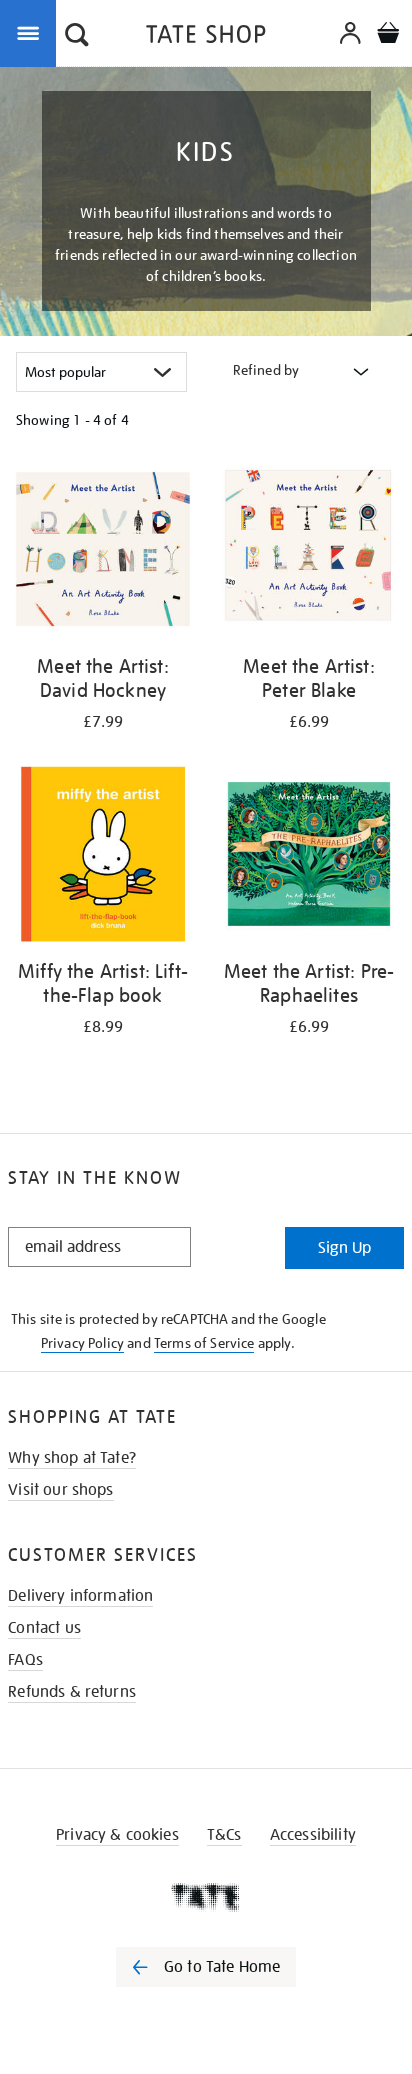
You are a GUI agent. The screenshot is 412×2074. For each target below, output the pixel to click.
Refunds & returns (72, 1692)
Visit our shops (60, 1490)
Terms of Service (204, 1343)
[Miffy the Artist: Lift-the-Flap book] (103, 857)
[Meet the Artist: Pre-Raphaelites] (309, 857)
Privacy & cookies (117, 1835)
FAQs (25, 1660)
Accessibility (313, 1835)
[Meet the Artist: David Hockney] (103, 552)
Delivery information (80, 1596)
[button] (77, 37)
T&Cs (224, 1835)
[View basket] (388, 35)
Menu (32, 32)
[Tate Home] (206, 1897)
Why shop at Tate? (72, 1458)
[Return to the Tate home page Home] (206, 37)
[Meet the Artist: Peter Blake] (309, 552)
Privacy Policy (82, 1343)
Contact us (44, 1628)
